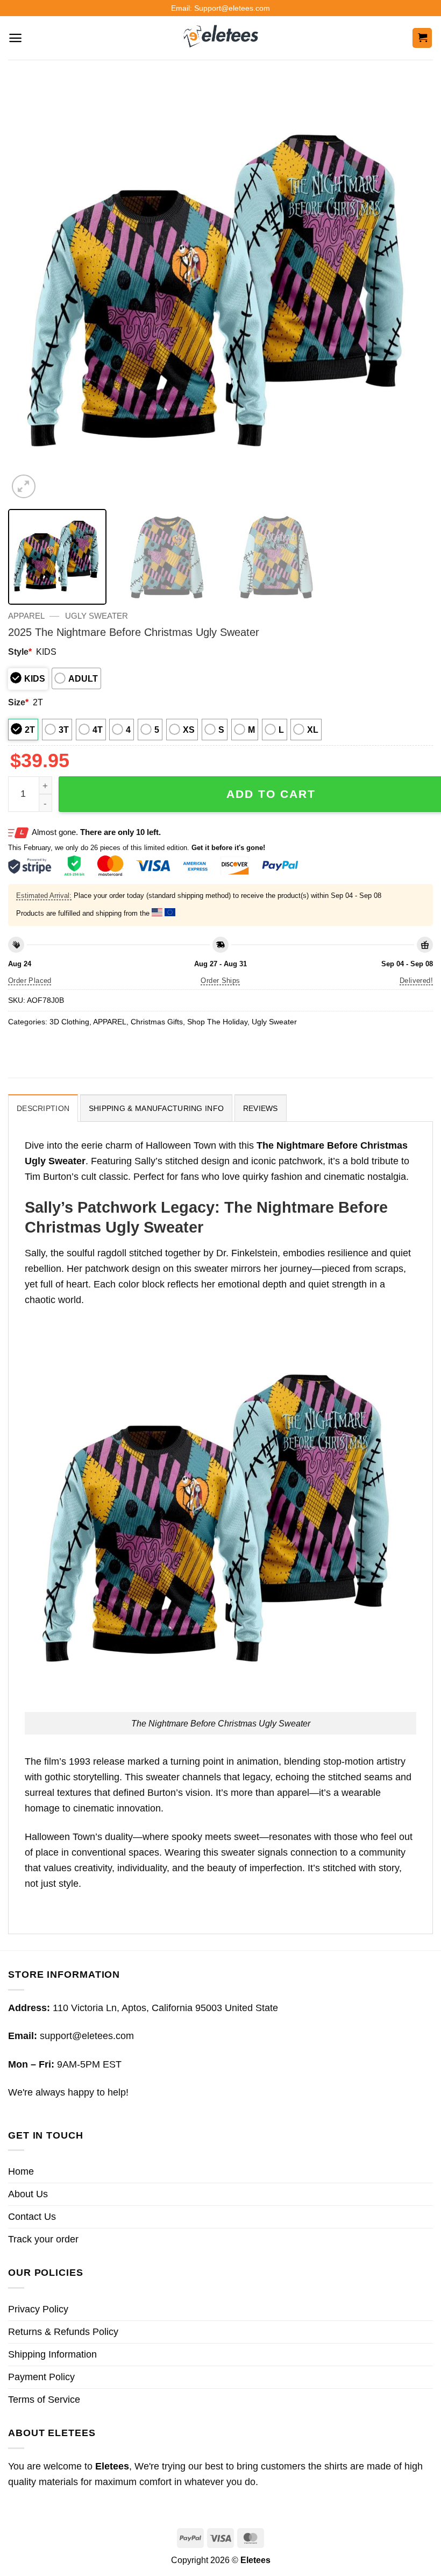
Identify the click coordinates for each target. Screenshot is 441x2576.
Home (21, 2171)
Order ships (220, 981)
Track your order (43, 2239)
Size (18, 702)
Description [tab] (43, 1108)
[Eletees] (221, 38)
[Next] (411, 288)
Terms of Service (44, 2400)
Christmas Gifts (157, 1022)
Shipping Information (52, 2354)
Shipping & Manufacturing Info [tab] (156, 1108)
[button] (15, 38)
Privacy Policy (38, 2309)
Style (20, 652)
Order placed (30, 981)
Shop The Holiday (217, 1022)
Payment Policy (41, 2377)
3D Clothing (69, 1022)
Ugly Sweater (97, 616)
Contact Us (32, 2217)
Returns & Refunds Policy (63, 2332)
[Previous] (30, 288)
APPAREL (26, 616)
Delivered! (416, 981)
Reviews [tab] (261, 1108)
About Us (28, 2194)
